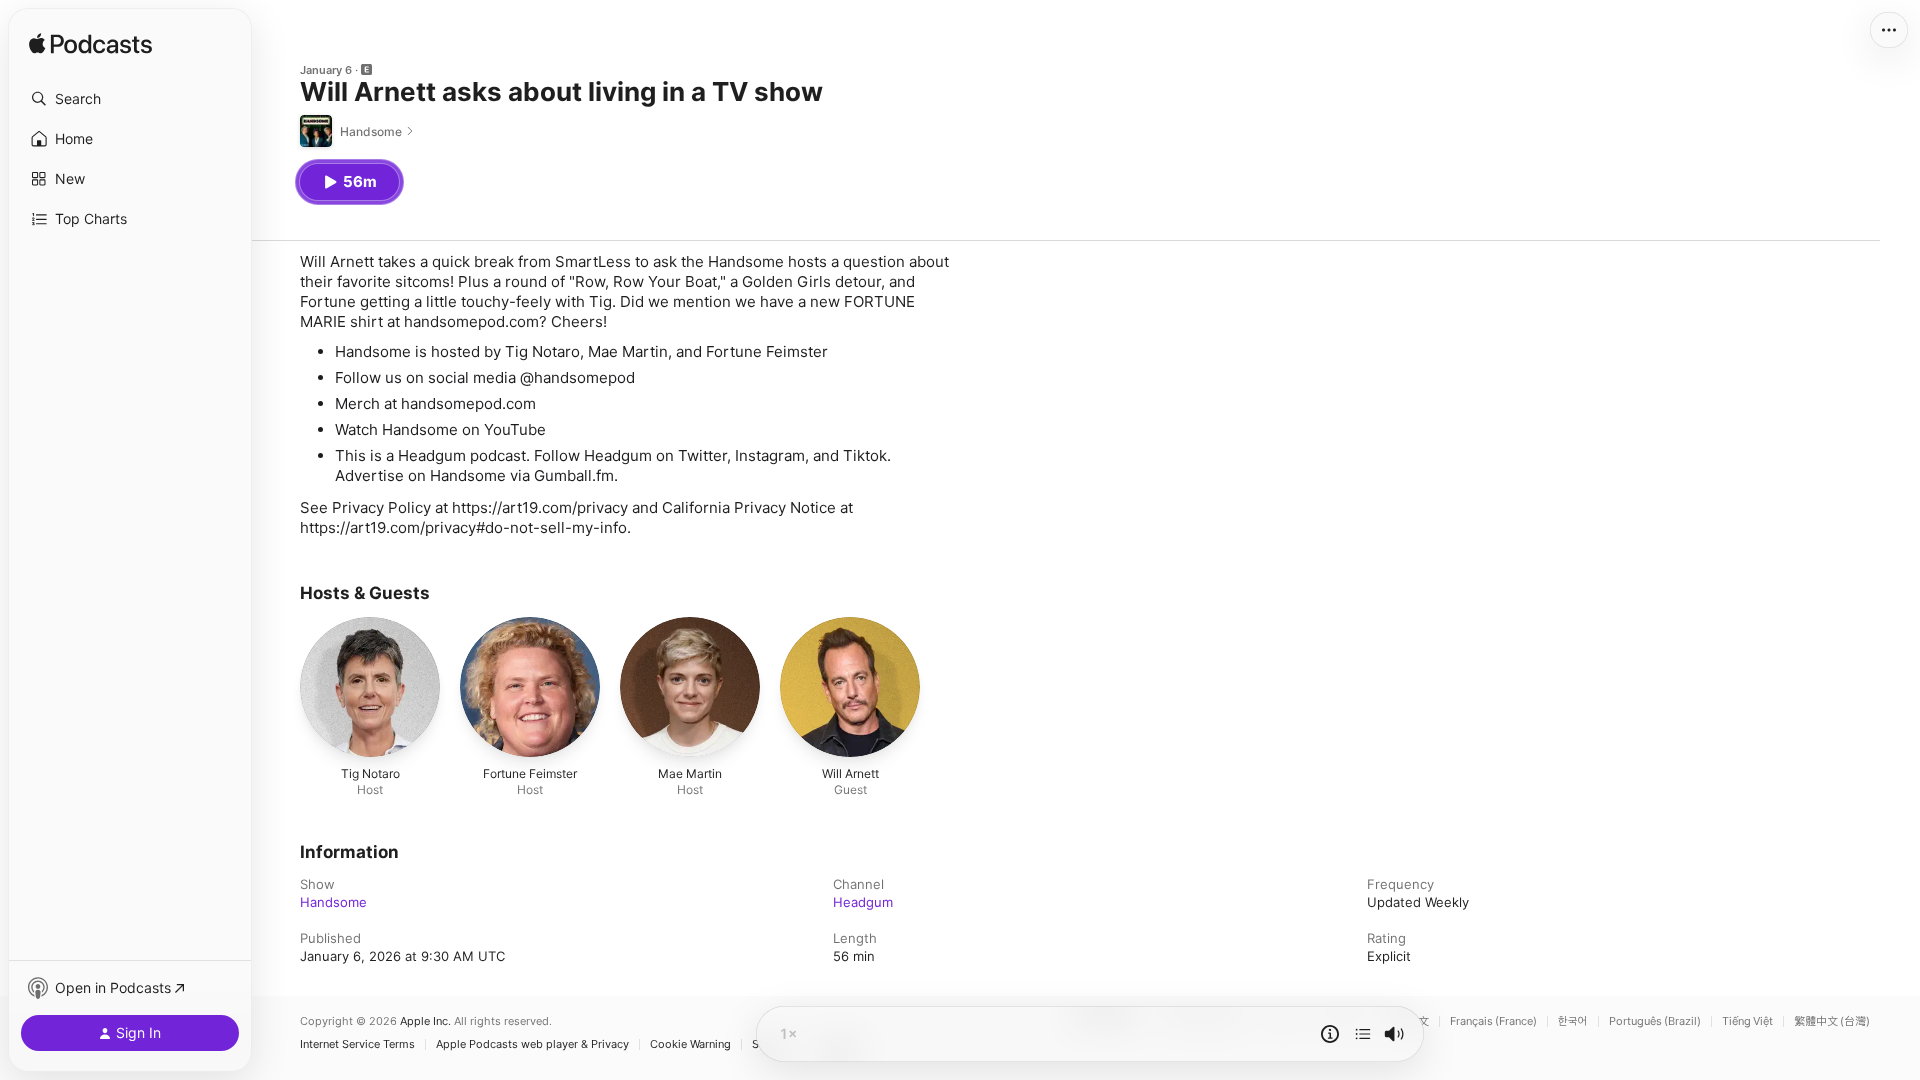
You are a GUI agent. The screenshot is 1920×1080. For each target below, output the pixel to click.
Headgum (863, 902)
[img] (90, 45)
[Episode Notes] (1330, 1034)
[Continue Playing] (1363, 1034)
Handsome (333, 902)
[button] (130, 99)
